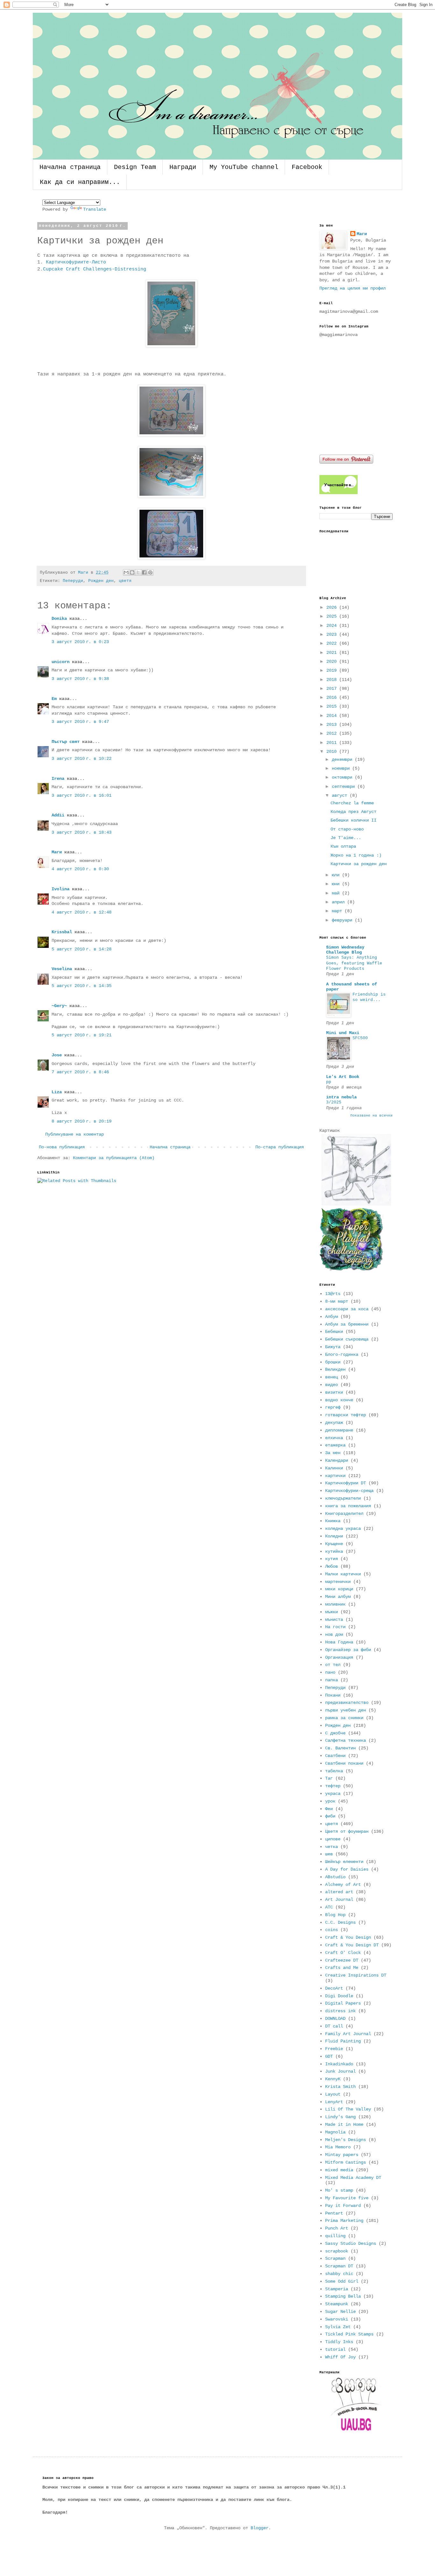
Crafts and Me (342, 1968)
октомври (343, 777)
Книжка (333, 1521)
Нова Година (339, 1642)
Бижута (333, 1347)
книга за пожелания (348, 1506)
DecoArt (334, 1988)
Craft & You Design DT (352, 1945)
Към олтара (343, 846)
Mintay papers (342, 2155)
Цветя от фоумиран (347, 1831)
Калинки (334, 1468)
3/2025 (334, 1102)
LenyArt (334, 2102)
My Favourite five (347, 2198)
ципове (333, 1839)
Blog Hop (335, 1915)
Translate (95, 209)
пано (330, 1672)
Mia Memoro (338, 2147)
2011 (333, 743)
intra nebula (341, 1097)
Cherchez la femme (352, 803)
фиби (330, 1816)
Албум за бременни (347, 1324)
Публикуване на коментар (75, 1134)
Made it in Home (344, 2124)
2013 (333, 724)
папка (332, 1680)
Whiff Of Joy (340, 2357)
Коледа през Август (353, 812)
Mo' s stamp (339, 2190)
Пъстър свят (66, 742)
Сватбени (335, 1756)
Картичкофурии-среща (349, 1491)
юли (337, 875)
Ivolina (61, 889)
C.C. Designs (340, 1922)
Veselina (62, 969)
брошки (333, 1362)
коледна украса (343, 1529)
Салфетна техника (346, 1740)
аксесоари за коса (347, 1309)
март (338, 911)
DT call (334, 2026)
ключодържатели (343, 1498)
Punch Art (337, 2228)
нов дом (334, 1634)
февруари (343, 920)
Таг (329, 1778)
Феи (329, 1809)
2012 (333, 733)
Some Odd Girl (342, 2281)
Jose (57, 1055)
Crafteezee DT (342, 1960)
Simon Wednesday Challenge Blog (345, 950)
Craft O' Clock (343, 1953)
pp (329, 1082)
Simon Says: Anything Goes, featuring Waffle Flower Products (354, 963)
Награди (183, 167)
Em (54, 699)
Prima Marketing (344, 2221)
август (341, 795)
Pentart (334, 2213)
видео (332, 1385)
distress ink (340, 2011)
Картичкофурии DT (346, 1483)
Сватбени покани (344, 1763)
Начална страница (70, 167)
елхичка (334, 1438)
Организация (339, 1657)
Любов (332, 1566)
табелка (334, 1771)
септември (345, 787)
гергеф (333, 1407)
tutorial (335, 2349)
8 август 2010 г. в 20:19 (82, 1121)
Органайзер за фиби (348, 1650)
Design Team (135, 167)
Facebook (307, 167)
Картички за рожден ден (359, 864)
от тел (333, 1665)
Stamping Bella (343, 2296)
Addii (58, 815)
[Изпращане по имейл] (126, 572)
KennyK (333, 2079)
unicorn (61, 662)
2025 (333, 616)
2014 (333, 716)
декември (343, 759)
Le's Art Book (343, 1077)
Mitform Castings (346, 2162)
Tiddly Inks (339, 2342)
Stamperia (337, 2289)
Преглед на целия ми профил (353, 288)
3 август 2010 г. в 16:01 (82, 795)
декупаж (334, 1423)
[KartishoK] (356, 1204)
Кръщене (334, 1544)
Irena (58, 779)
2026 (333, 607)
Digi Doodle (339, 1996)
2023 (333, 634)
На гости (335, 1627)
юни (337, 884)
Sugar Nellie (340, 2312)
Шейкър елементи (344, 1862)
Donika (59, 619)
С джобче (335, 1733)
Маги (57, 852)
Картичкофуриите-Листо (76, 262)
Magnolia (335, 2132)
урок (330, 1801)
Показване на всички (371, 1116)
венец (332, 1377)
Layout (333, 2094)
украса (333, 1794)
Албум (332, 1317)
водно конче (339, 1400)
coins (332, 1930)
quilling (335, 2236)
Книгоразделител (344, 1514)
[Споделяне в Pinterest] (150, 572)
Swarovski (337, 2319)
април (339, 902)
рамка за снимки (344, 1718)
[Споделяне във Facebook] (144, 572)
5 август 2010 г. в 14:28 (82, 949)
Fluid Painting (343, 2041)
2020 (333, 661)
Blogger (260, 2528)
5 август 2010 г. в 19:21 (82, 1035)
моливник (335, 1604)
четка (332, 1847)
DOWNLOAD (335, 2019)
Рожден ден (101, 581)
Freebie (334, 2049)
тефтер (333, 1786)
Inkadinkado (339, 2064)
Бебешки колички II (353, 820)
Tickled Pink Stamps (349, 2334)
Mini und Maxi (343, 1033)
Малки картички (343, 1574)
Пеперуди (73, 581)
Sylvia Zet (338, 2327)
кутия (332, 1559)
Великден (335, 1369)
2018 (333, 680)
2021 (333, 653)
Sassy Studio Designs (351, 2243)
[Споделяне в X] (138, 572)
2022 (333, 643)
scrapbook (337, 2251)
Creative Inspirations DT (356, 1975)
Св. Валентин (340, 1748)
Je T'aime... (346, 838)
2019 (333, 670)
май (337, 893)
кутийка (334, 1551)
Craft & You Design (348, 1937)
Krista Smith (340, 2087)
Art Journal (339, 1900)
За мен (333, 1453)
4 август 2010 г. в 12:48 (82, 912)
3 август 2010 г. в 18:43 (82, 832)
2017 (333, 689)
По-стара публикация (280, 1147)
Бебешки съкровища (347, 1339)
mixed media (339, 2170)
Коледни (334, 1536)
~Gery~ (59, 1006)
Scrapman (335, 2258)
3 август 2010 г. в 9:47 (80, 722)
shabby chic (339, 2274)
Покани (333, 1695)
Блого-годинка (342, 1354)
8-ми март (337, 1301)
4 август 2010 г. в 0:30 (80, 869)
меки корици (339, 1589)
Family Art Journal (348, 2034)
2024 (333, 626)
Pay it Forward (343, 2206)
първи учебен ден (346, 1710)
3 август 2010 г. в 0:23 (80, 642)
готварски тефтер (346, 1415)
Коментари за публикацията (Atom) (114, 1158)
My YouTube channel (244, 167)
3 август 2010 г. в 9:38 (80, 679)
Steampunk (337, 2304)
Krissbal (62, 932)
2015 (333, 706)
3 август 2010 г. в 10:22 (82, 759)
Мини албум (338, 1597)
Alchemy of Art (343, 1885)
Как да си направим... (80, 182)
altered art (339, 1892)
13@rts (333, 1294)
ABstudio (335, 1877)
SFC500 (360, 1038)
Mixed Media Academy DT (353, 2178)
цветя (125, 581)
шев (329, 1854)
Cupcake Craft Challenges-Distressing (95, 269)
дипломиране (339, 1430)
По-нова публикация (62, 1147)
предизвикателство (347, 1703)
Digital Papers (343, 2003)
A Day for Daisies (347, 1869)
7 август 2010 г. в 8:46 (80, 1072)
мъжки (332, 1612)
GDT (329, 2056)
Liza (57, 1092)
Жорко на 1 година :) (356, 855)
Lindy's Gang (340, 2117)
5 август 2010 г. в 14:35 (82, 986)
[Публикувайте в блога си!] (132, 572)
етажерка (335, 1445)
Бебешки (334, 1332)
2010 (333, 752)
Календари (337, 1460)
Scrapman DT (339, 2266)
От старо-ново (347, 829)
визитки (334, 1392)
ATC (329, 1907)
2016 (333, 697)
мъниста (334, 1620)
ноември (342, 768)
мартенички (338, 1582)
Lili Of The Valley (348, 2109)
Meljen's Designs (346, 2140)
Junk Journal (340, 2071)
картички (335, 1476)
